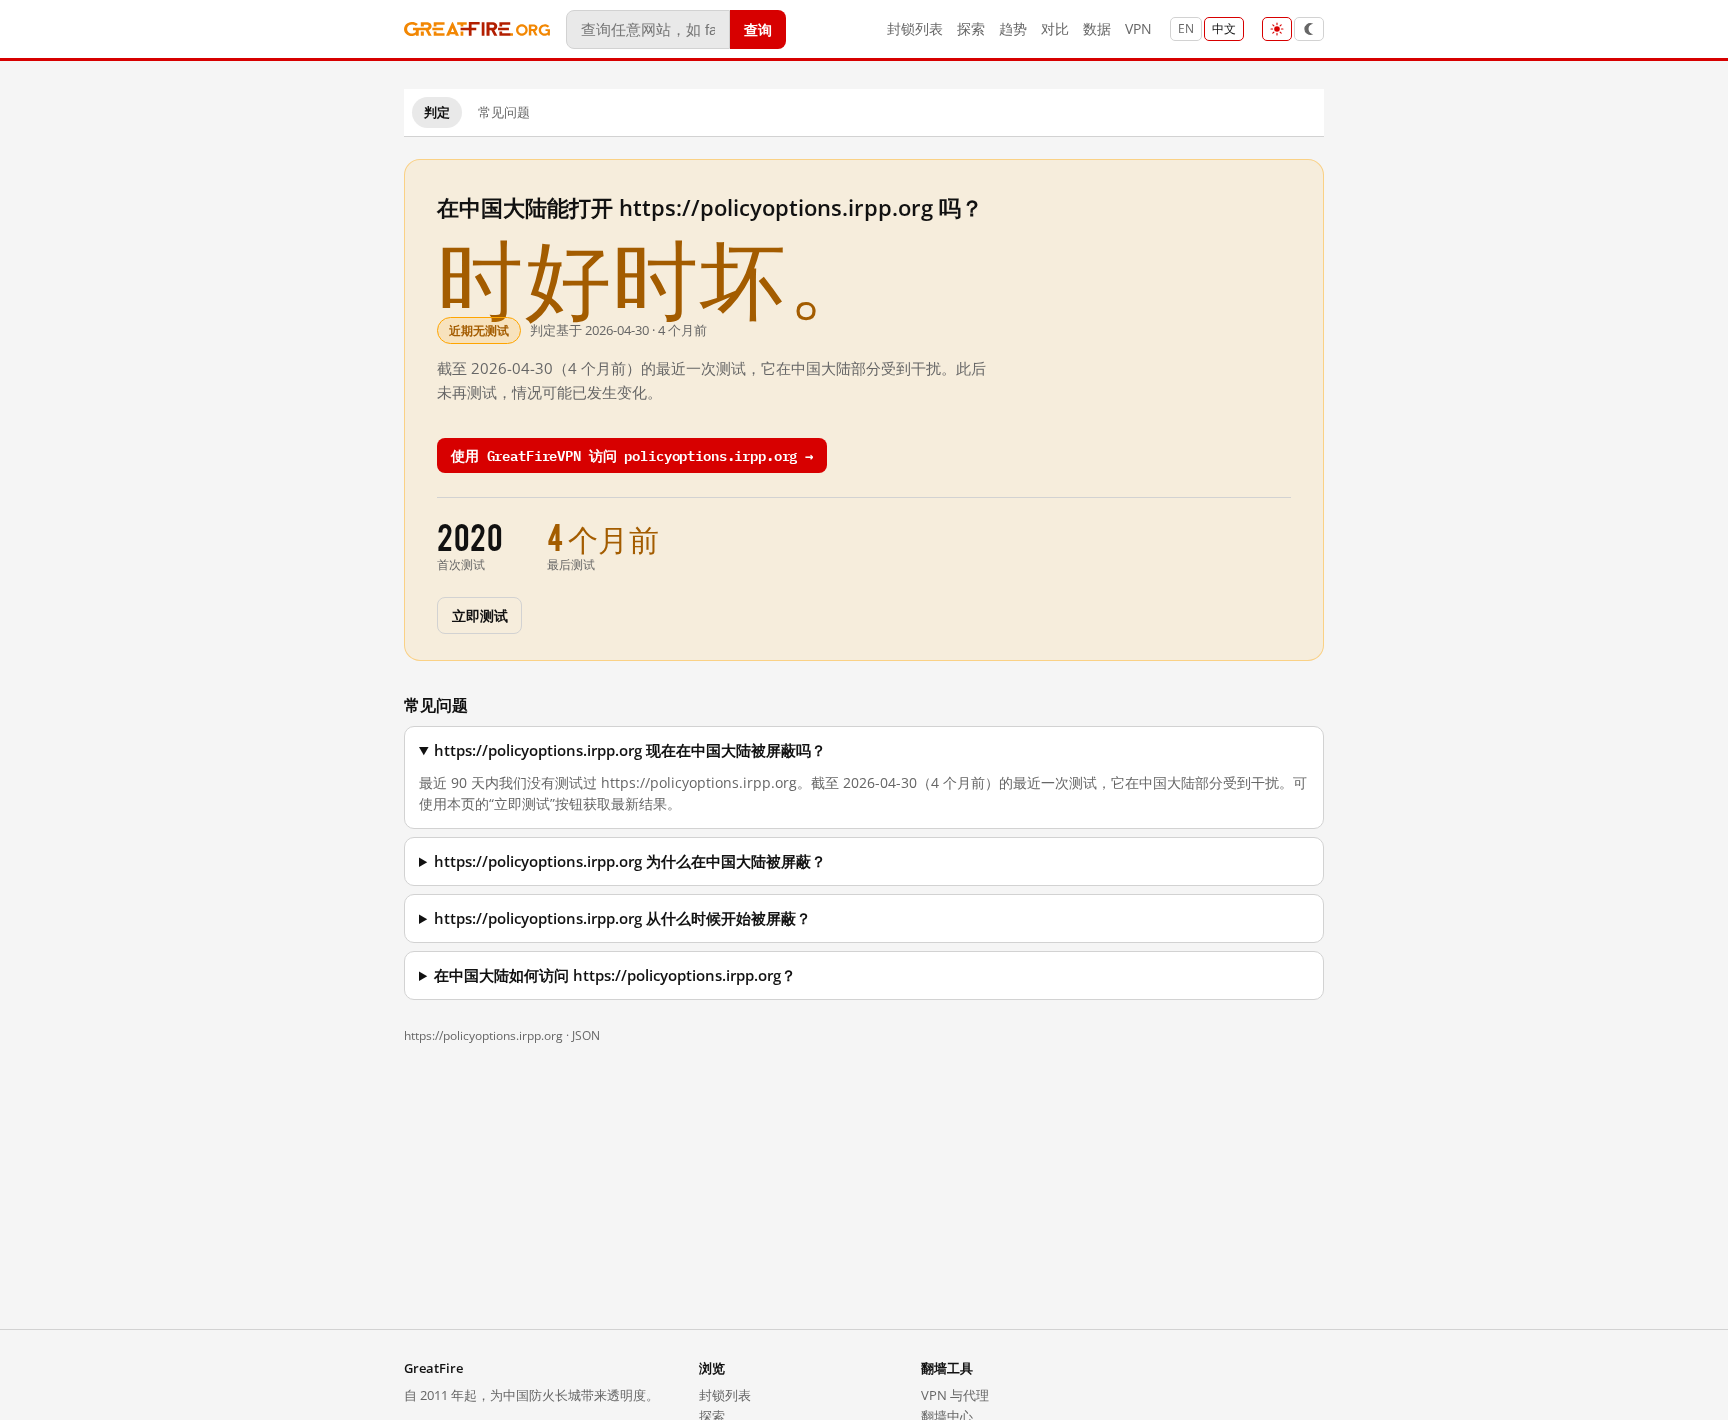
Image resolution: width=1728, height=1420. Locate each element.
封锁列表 (915, 28)
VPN (1138, 28)
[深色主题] (1309, 29)
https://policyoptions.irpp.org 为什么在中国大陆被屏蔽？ (630, 861)
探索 (971, 28)
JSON (586, 1035)
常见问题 (504, 112)
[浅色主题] (1277, 29)
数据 (1097, 28)
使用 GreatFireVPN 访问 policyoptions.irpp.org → (632, 454)
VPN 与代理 (955, 1395)
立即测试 (479, 614)
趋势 (1013, 28)
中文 (1224, 28)
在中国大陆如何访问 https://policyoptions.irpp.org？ (615, 975)
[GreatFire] (477, 29)
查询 (758, 28)
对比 (1055, 28)
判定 (437, 112)
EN (1186, 28)
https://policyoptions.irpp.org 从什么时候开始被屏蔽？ (622, 918)
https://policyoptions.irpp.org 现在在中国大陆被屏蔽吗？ (630, 750)
